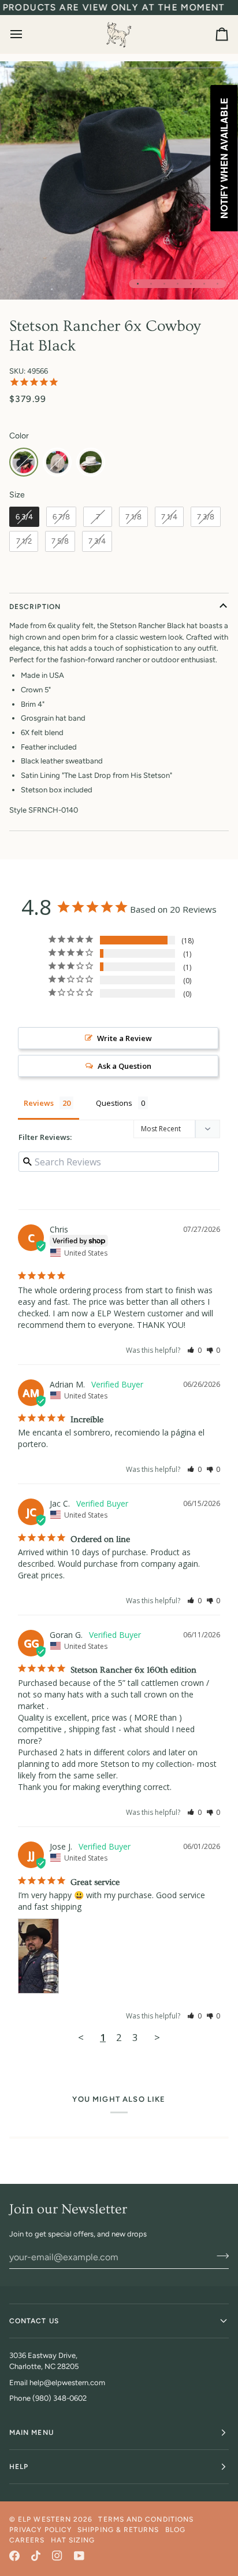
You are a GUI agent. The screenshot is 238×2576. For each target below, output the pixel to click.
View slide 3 (164, 284)
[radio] (24, 462)
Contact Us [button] (34, 2321)
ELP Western (44, 2519)
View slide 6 (204, 284)
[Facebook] (14, 2556)
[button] (194, 1350)
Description (35, 607)
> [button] (157, 2037)
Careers (27, 2540)
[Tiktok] (36, 2556)
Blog (175, 2530)
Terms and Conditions (146, 2519)
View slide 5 (191, 284)
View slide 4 (178, 284)
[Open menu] (27, 34)
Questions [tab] (114, 1103)
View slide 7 (217, 284)
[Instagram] (57, 2556)
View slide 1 (138, 284)
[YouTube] (79, 2556)
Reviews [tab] (39, 1103)
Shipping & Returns (118, 2530)
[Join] (219, 2256)
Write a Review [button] (124, 1038)
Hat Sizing (73, 2540)
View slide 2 (151, 284)
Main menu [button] (31, 2433)
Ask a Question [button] (124, 1066)
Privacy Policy (40, 2530)
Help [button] (19, 2467)
